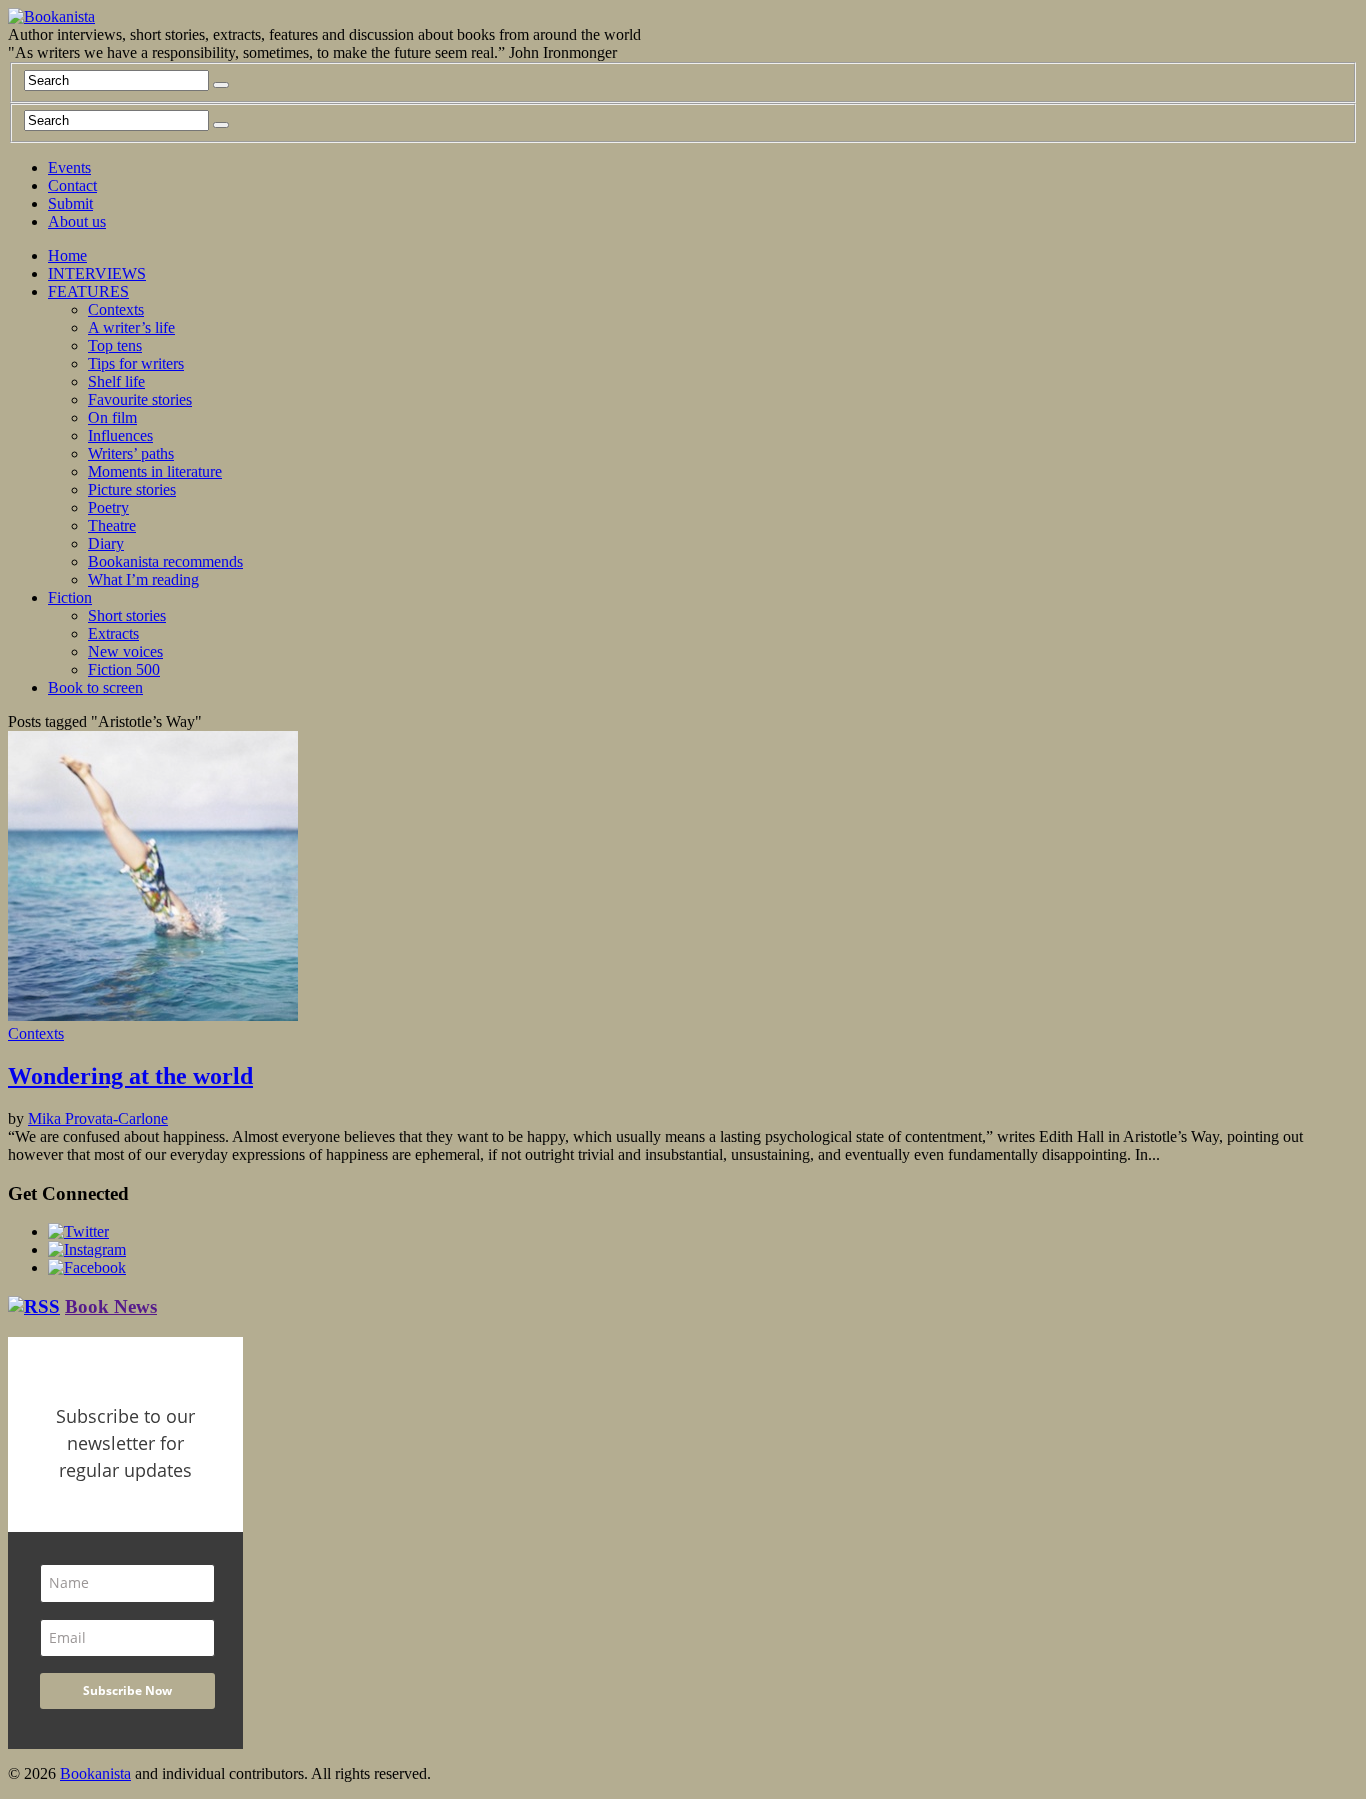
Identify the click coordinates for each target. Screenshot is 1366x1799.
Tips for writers (136, 363)
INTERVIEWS (97, 273)
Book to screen (95, 687)
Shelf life (116, 381)
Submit (70, 203)
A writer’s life (131, 327)
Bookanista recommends (165, 561)
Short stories (127, 615)
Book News (111, 1306)
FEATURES (88, 291)
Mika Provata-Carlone (98, 1118)
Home (67, 255)
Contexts (116, 309)
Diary (106, 543)
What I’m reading (143, 579)
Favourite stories (140, 399)
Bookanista (95, 1773)
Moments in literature (155, 471)
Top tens (115, 345)
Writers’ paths (131, 453)
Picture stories (132, 489)
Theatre (112, 525)
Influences (120, 435)
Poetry (108, 507)
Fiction (70, 597)
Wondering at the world (130, 1076)
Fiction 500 (124, 669)
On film (112, 417)
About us (77, 221)
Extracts (113, 633)
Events (69, 167)
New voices (125, 651)
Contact (72, 185)
